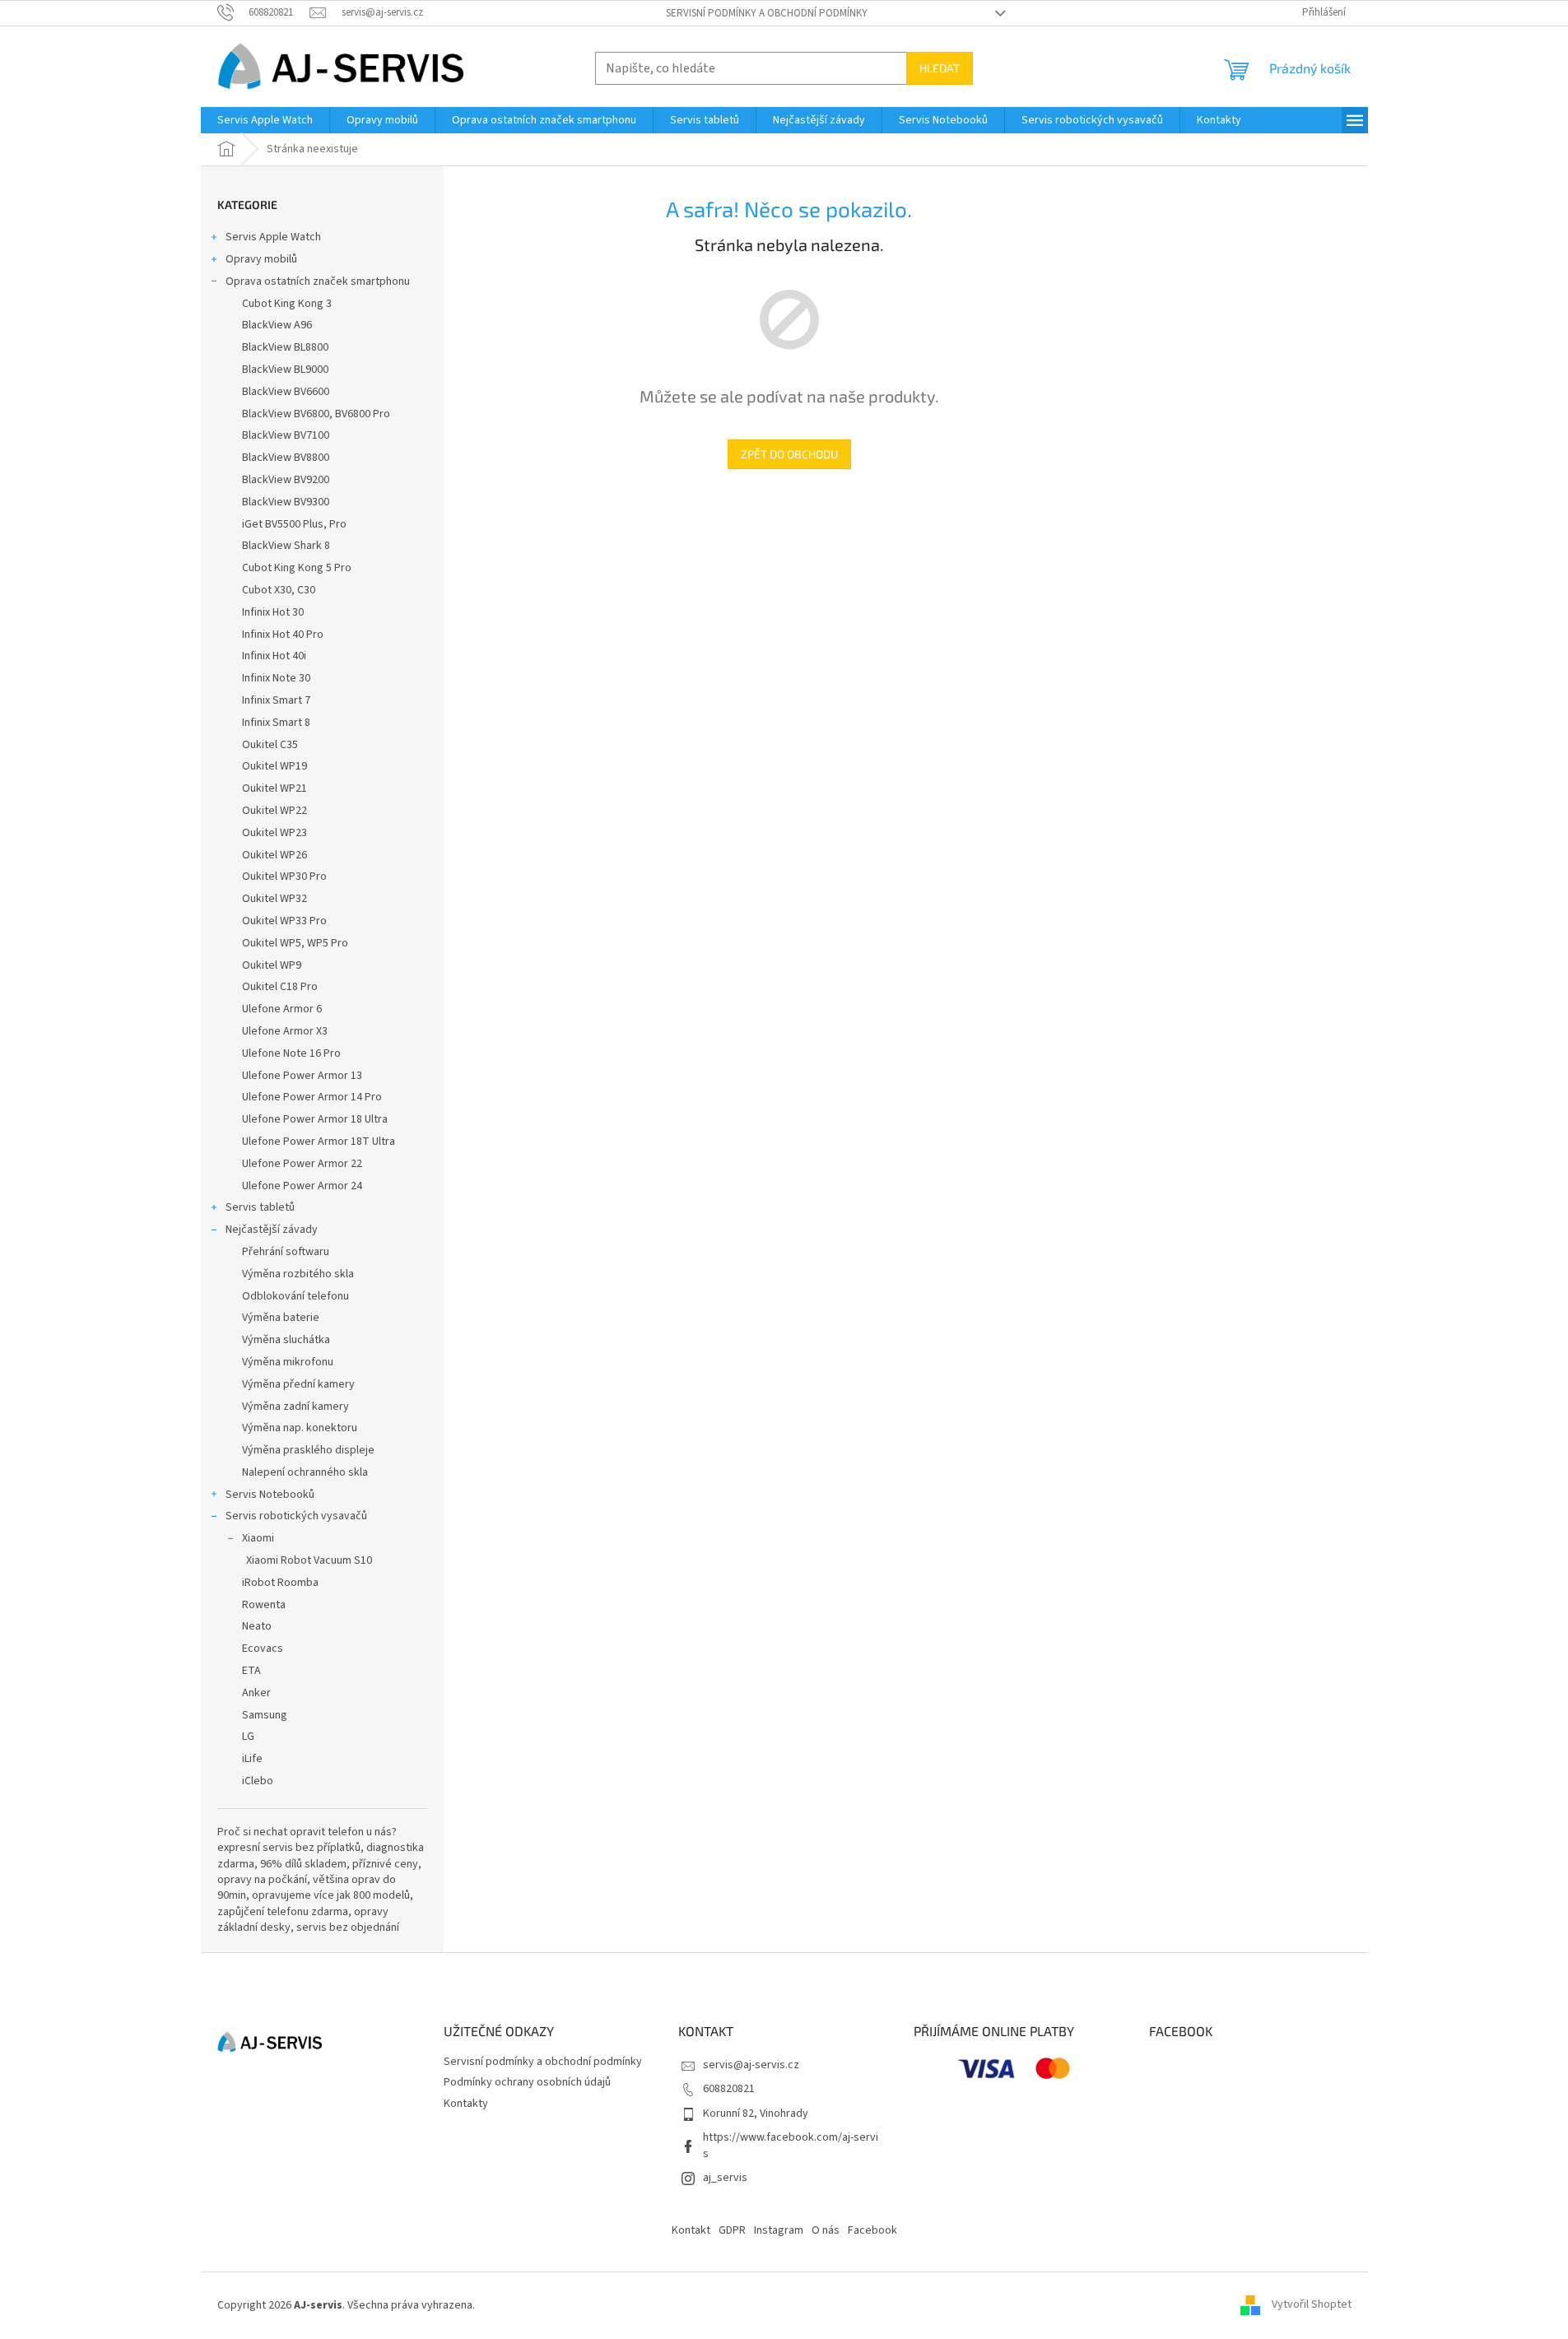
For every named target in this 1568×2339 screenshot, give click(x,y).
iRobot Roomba (280, 1583)
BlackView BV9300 (286, 502)
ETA (251, 1671)
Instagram (779, 2230)
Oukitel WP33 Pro (284, 921)
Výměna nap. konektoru (300, 1428)
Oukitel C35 (270, 745)
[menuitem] (265, 120)
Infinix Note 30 (276, 678)
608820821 (729, 2089)
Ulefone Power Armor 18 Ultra (315, 1119)
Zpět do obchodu (789, 454)
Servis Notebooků (270, 1495)
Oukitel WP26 (275, 855)
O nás (826, 2230)
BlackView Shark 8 (286, 546)
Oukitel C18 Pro (280, 987)
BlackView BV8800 (286, 458)
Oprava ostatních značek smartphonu (318, 281)
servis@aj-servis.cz (751, 2065)
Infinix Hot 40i (274, 656)
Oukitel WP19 (275, 766)
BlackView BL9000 (285, 370)
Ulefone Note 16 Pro (291, 1053)
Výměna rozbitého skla (298, 1274)
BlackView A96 (277, 325)
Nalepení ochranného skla (305, 1472)
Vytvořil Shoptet (1312, 2305)
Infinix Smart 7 (276, 700)
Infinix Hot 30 (273, 612)
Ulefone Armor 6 (282, 1009)
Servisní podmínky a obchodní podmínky (767, 13)
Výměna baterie (281, 1318)
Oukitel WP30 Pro (284, 877)
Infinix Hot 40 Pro (283, 635)
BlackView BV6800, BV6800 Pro (316, 414)
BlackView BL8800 (285, 347)
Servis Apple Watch (273, 237)
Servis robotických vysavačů (296, 1516)
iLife (252, 1759)
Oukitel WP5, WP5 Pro (295, 943)
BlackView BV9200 (286, 480)
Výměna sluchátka (286, 1340)
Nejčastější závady (272, 1230)
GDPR (732, 2230)
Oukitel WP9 (272, 965)
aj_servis (725, 2178)
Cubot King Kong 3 (287, 304)
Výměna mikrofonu (288, 1362)
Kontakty (466, 2104)
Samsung (265, 1715)
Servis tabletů (260, 1207)
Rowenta (264, 1605)
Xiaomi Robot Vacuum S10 (309, 1560)
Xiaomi (258, 1538)
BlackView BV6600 (286, 392)
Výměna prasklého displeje (308, 1450)
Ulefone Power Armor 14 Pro (312, 1097)
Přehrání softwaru (286, 1252)
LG (248, 1737)
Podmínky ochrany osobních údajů (527, 2082)
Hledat (940, 68)
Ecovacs (263, 1648)
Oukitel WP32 (275, 899)
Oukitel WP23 (275, 833)
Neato (257, 1626)
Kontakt (691, 2230)
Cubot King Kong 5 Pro (297, 568)
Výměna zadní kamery (295, 1407)
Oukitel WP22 (275, 811)
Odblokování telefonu (295, 1296)
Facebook (872, 2230)
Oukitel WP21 (275, 788)
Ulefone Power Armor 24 (302, 1186)
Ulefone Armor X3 (285, 1031)
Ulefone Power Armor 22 (302, 1164)
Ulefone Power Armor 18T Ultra (319, 1142)
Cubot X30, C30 (279, 590)
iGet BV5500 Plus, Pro (294, 524)
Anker (256, 1693)
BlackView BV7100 (286, 435)
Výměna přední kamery (298, 1384)
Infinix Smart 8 (276, 723)
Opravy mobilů (261, 259)
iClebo (258, 1781)
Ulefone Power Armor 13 (302, 1076)
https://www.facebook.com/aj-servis (791, 2145)
